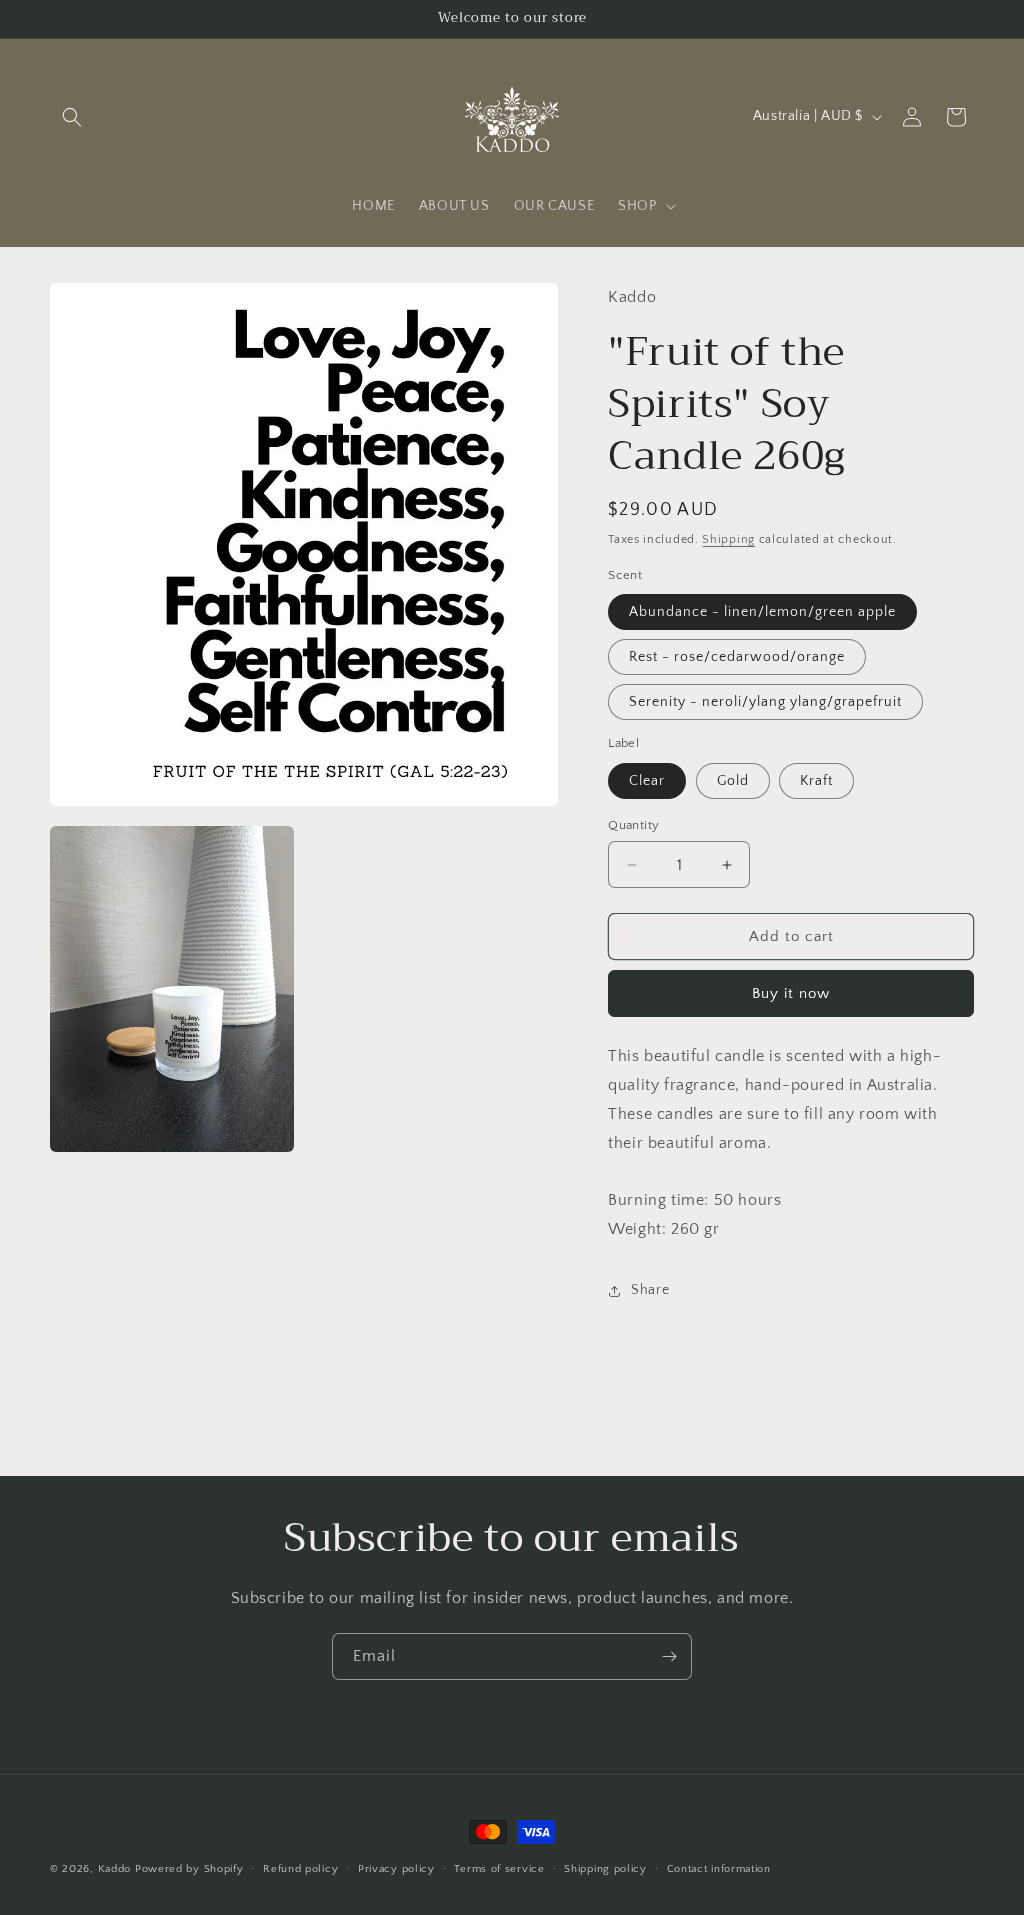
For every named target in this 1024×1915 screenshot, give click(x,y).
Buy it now (791, 993)
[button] (72, 117)
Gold (733, 781)
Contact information (719, 1869)
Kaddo (115, 1869)
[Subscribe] (669, 1656)
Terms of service (499, 1869)
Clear (647, 781)
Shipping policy (605, 1869)
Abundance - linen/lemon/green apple (762, 612)
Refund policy (300, 1869)
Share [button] (650, 1290)
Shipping (728, 539)
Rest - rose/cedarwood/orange (737, 657)
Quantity (633, 825)
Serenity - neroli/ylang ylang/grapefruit (765, 702)
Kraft (816, 781)
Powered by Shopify (189, 1869)
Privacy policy (396, 1869)
